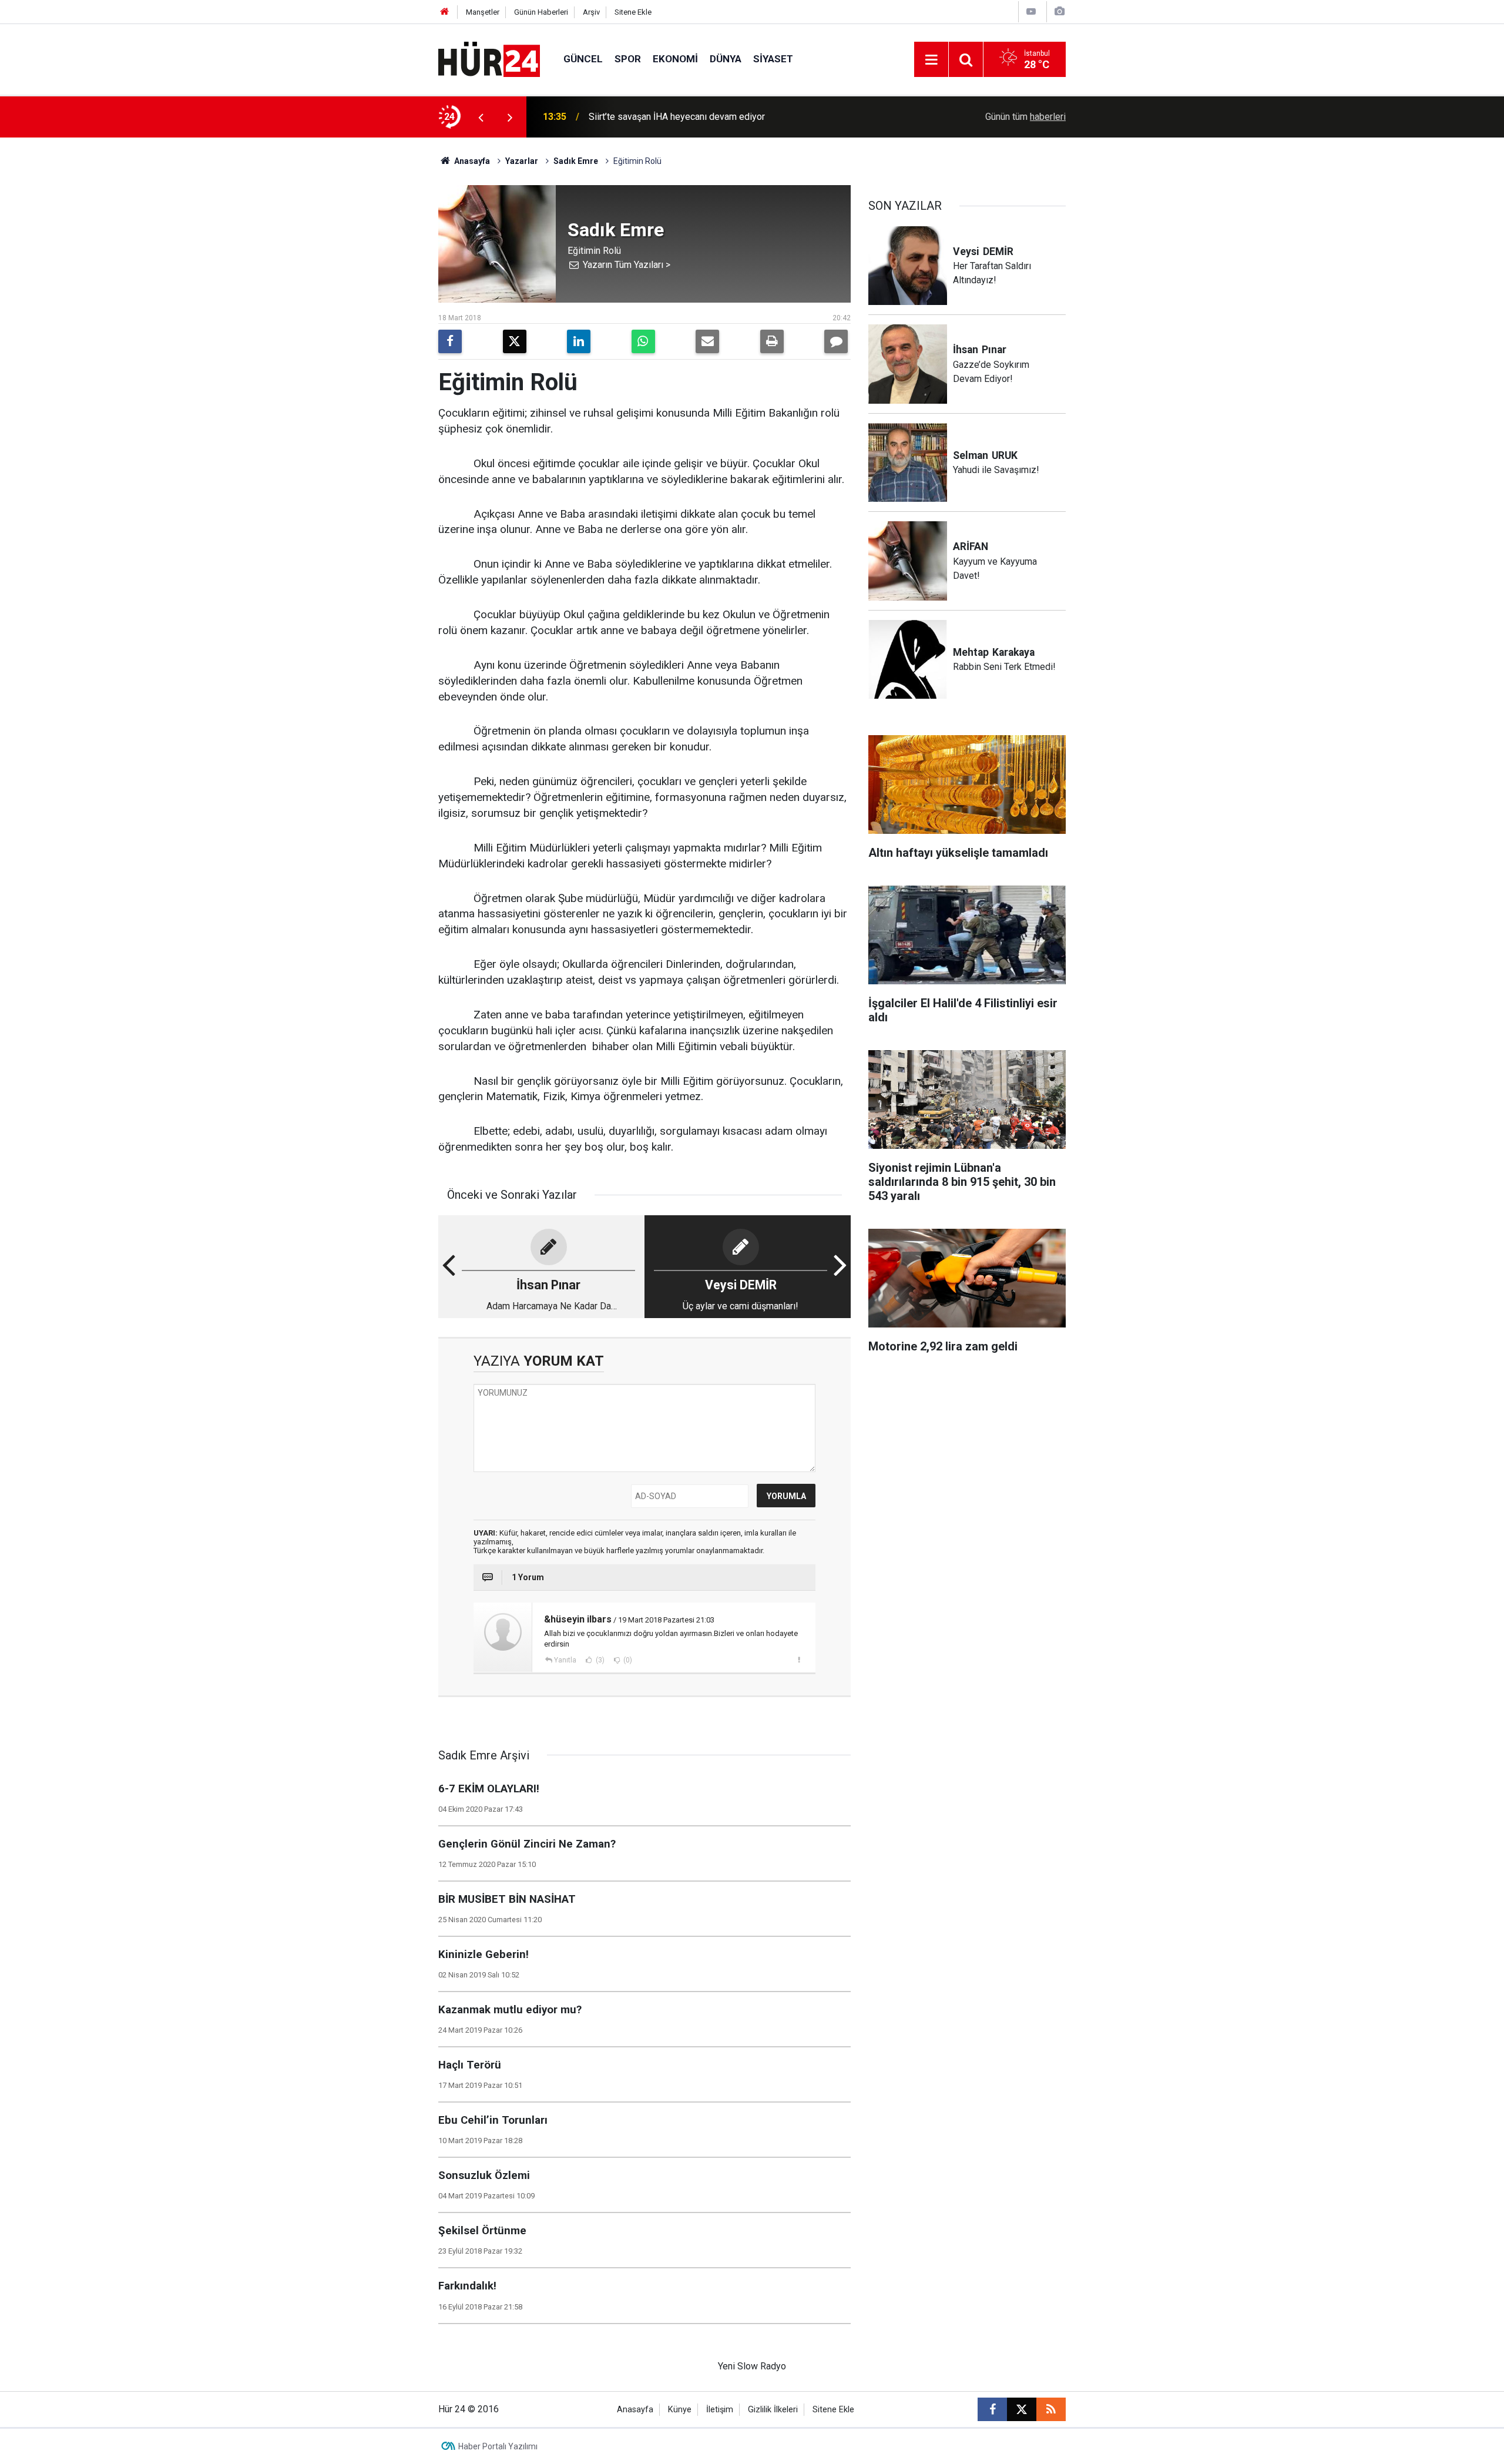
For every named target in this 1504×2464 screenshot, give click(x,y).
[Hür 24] (489, 58)
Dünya (726, 59)
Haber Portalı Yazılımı (498, 2446)
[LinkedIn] (579, 341)
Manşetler (483, 12)
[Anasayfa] (445, 12)
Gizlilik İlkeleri (773, 2410)
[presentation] (481, 117)
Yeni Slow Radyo (752, 2366)
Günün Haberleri (541, 12)
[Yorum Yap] (836, 341)
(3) (599, 1660)
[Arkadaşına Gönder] (707, 341)
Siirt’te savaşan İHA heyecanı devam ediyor (677, 117)
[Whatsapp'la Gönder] (643, 341)
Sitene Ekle (633, 12)
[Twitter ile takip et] (1022, 2409)
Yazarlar (522, 161)
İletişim (720, 2410)
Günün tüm (1025, 117)
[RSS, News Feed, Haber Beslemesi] (1051, 2409)
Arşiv (591, 12)
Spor (628, 59)
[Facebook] (450, 341)
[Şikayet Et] (799, 1660)
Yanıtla (565, 1660)
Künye (680, 2410)
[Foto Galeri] (1059, 11)
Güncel (583, 59)
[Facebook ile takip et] (992, 2409)
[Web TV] (1031, 11)
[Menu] (931, 60)
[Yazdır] (772, 341)
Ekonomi (675, 59)
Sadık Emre (576, 161)
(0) (627, 1660)
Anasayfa (471, 161)
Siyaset (773, 59)
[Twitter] (515, 341)
